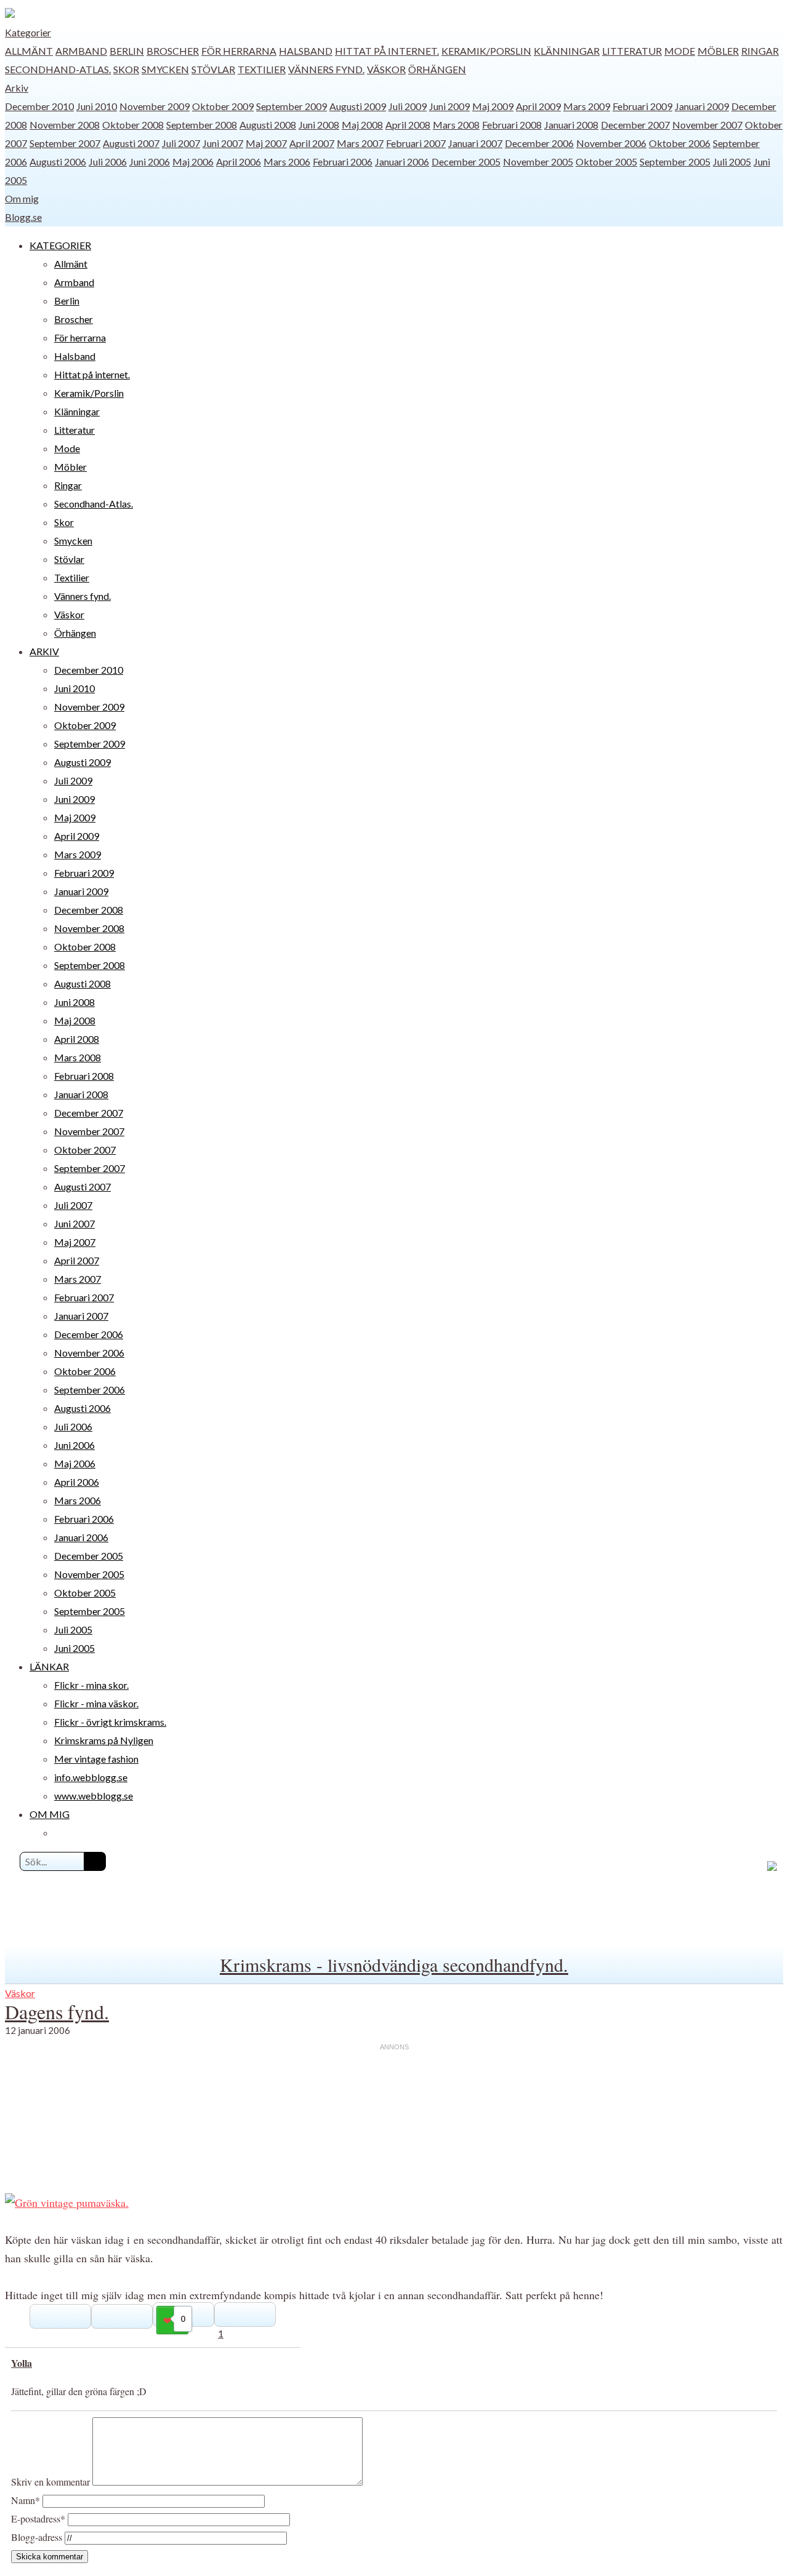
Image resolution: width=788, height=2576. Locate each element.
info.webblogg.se (91, 1777)
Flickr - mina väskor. (96, 1703)
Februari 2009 (642, 106)
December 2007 (635, 125)
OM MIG (50, 1814)
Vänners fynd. (326, 69)
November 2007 (707, 125)
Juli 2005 (732, 161)
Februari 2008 (512, 125)
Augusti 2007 (131, 143)
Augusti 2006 (58, 161)
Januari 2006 (402, 161)
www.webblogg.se (94, 1796)
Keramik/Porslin (486, 51)
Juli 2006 (108, 161)
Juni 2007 (223, 143)
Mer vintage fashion (96, 1759)
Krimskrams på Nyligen (104, 1740)
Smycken (165, 69)
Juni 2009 (449, 106)
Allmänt (29, 51)
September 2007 (65, 143)
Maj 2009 (493, 106)
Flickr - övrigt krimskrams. (110, 1722)
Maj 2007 (266, 143)
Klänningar (567, 51)
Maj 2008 (362, 125)
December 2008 (89, 910)
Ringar (760, 51)
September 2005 (675, 161)
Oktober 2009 (223, 106)
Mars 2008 (456, 125)
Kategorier (28, 32)
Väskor (386, 69)
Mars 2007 (360, 143)
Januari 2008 (571, 125)
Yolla (22, 2363)
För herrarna (239, 51)
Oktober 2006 (680, 143)
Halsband (306, 51)
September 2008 (202, 125)
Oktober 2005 (606, 161)
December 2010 (39, 106)
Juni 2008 (319, 125)
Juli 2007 (181, 143)
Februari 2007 (416, 143)
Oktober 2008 (133, 125)
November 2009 (155, 106)
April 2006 (239, 161)
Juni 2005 (74, 1648)
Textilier (262, 69)
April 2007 (312, 143)
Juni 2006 (150, 161)
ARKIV (44, 651)
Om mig (22, 198)
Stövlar (213, 69)
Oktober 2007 (85, 1150)
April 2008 (408, 125)
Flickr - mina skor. (91, 1685)
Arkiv (17, 88)
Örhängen (437, 69)
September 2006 (90, 1390)
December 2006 (539, 143)
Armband (81, 51)
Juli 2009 (408, 106)
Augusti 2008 (268, 125)
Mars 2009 (587, 106)
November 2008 (65, 125)
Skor (126, 69)
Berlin (127, 51)
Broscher (173, 51)
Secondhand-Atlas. (58, 69)
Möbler (718, 51)
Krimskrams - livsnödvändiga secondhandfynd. (394, 1964)
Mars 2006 (287, 161)
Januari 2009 (702, 106)
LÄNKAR (49, 1666)
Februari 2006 (343, 161)
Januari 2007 (475, 143)
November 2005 (538, 161)
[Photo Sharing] (67, 2203)
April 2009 (538, 106)
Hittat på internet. (387, 51)
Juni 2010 (97, 106)
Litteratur (632, 51)
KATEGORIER (60, 245)
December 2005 (466, 161)
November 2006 (611, 143)
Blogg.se (23, 217)
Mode (680, 51)
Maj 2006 (193, 161)
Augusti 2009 (358, 106)
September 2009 (291, 106)
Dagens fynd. (57, 2012)
